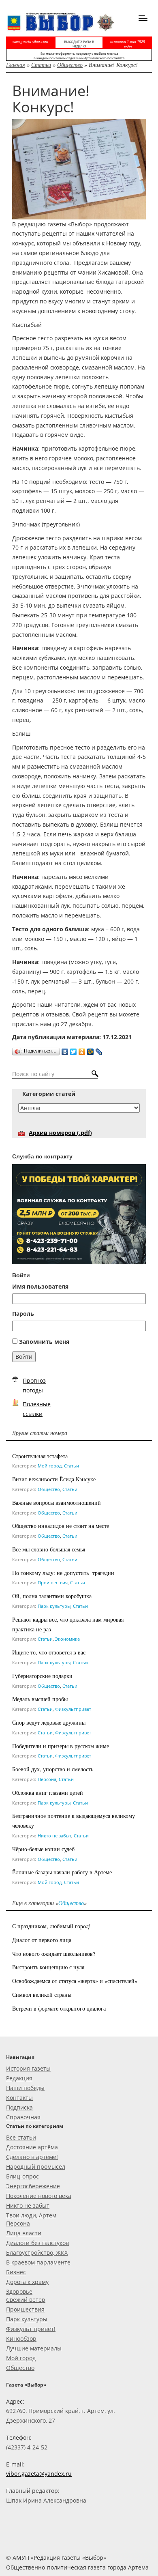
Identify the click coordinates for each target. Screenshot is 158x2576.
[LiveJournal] (99, 1050)
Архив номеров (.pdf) (60, 1133)
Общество (70, 65)
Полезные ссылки (37, 1409)
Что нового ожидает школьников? (54, 1954)
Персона (47, 1779)
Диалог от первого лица (42, 1940)
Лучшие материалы (34, 2348)
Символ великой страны (42, 1995)
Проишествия (53, 1582)
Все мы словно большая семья (49, 1549)
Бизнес (16, 2272)
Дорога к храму (27, 2282)
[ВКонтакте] (65, 1050)
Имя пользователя (40, 1286)
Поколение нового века (39, 2196)
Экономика (67, 1639)
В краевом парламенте (38, 2262)
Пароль (23, 1314)
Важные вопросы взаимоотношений (57, 1503)
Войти (24, 1357)
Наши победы (25, 2088)
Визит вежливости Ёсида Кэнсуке (54, 1479)
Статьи (41, 65)
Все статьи (21, 2137)
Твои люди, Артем (31, 2215)
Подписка (19, 2107)
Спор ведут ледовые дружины (49, 1722)
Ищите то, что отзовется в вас (49, 1652)
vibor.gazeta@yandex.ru (39, 2474)
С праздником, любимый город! (51, 1926)
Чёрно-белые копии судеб (43, 1849)
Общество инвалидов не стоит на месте (61, 1526)
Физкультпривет (73, 1709)
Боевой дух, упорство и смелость (53, 1769)
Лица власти (24, 2233)
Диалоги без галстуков (37, 2243)
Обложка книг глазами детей (48, 1793)
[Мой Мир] (91, 1050)
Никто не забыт (54, 1836)
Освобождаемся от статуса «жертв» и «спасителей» (75, 1981)
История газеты (28, 2068)
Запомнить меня (44, 1342)
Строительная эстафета (40, 1456)
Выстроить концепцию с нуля (48, 1967)
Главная (16, 65)
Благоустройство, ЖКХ (37, 2253)
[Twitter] (74, 1050)
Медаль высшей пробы (40, 1699)
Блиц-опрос (22, 2176)
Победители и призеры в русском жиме (61, 1746)
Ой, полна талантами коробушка (52, 1596)
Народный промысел (36, 2167)
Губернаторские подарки (42, 1676)
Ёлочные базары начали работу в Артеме (62, 1872)
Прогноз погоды (34, 1385)
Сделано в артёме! (32, 2157)
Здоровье (19, 2291)
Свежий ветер (26, 2300)
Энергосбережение (33, 2186)
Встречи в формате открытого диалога (59, 2008)
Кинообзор (21, 2339)
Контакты (19, 2098)
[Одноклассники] (82, 1050)
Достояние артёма (32, 2147)
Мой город (50, 1466)
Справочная (23, 2117)
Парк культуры (54, 1606)
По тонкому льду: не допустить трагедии (63, 1573)
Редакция (19, 2078)
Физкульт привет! (31, 2329)
